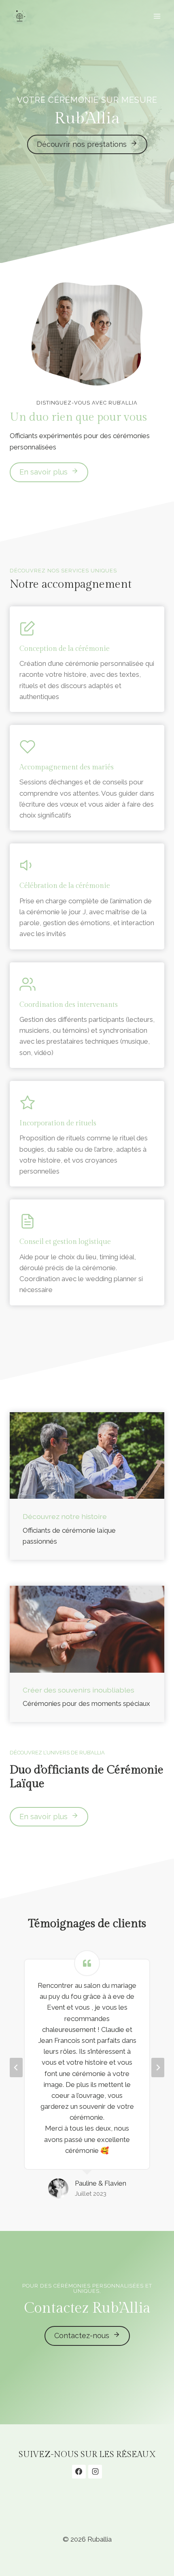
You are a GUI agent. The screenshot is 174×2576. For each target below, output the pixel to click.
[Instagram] (95, 2472)
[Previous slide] (16, 2068)
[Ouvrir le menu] (157, 16)
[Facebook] (79, 2472)
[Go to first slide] (158, 2068)
